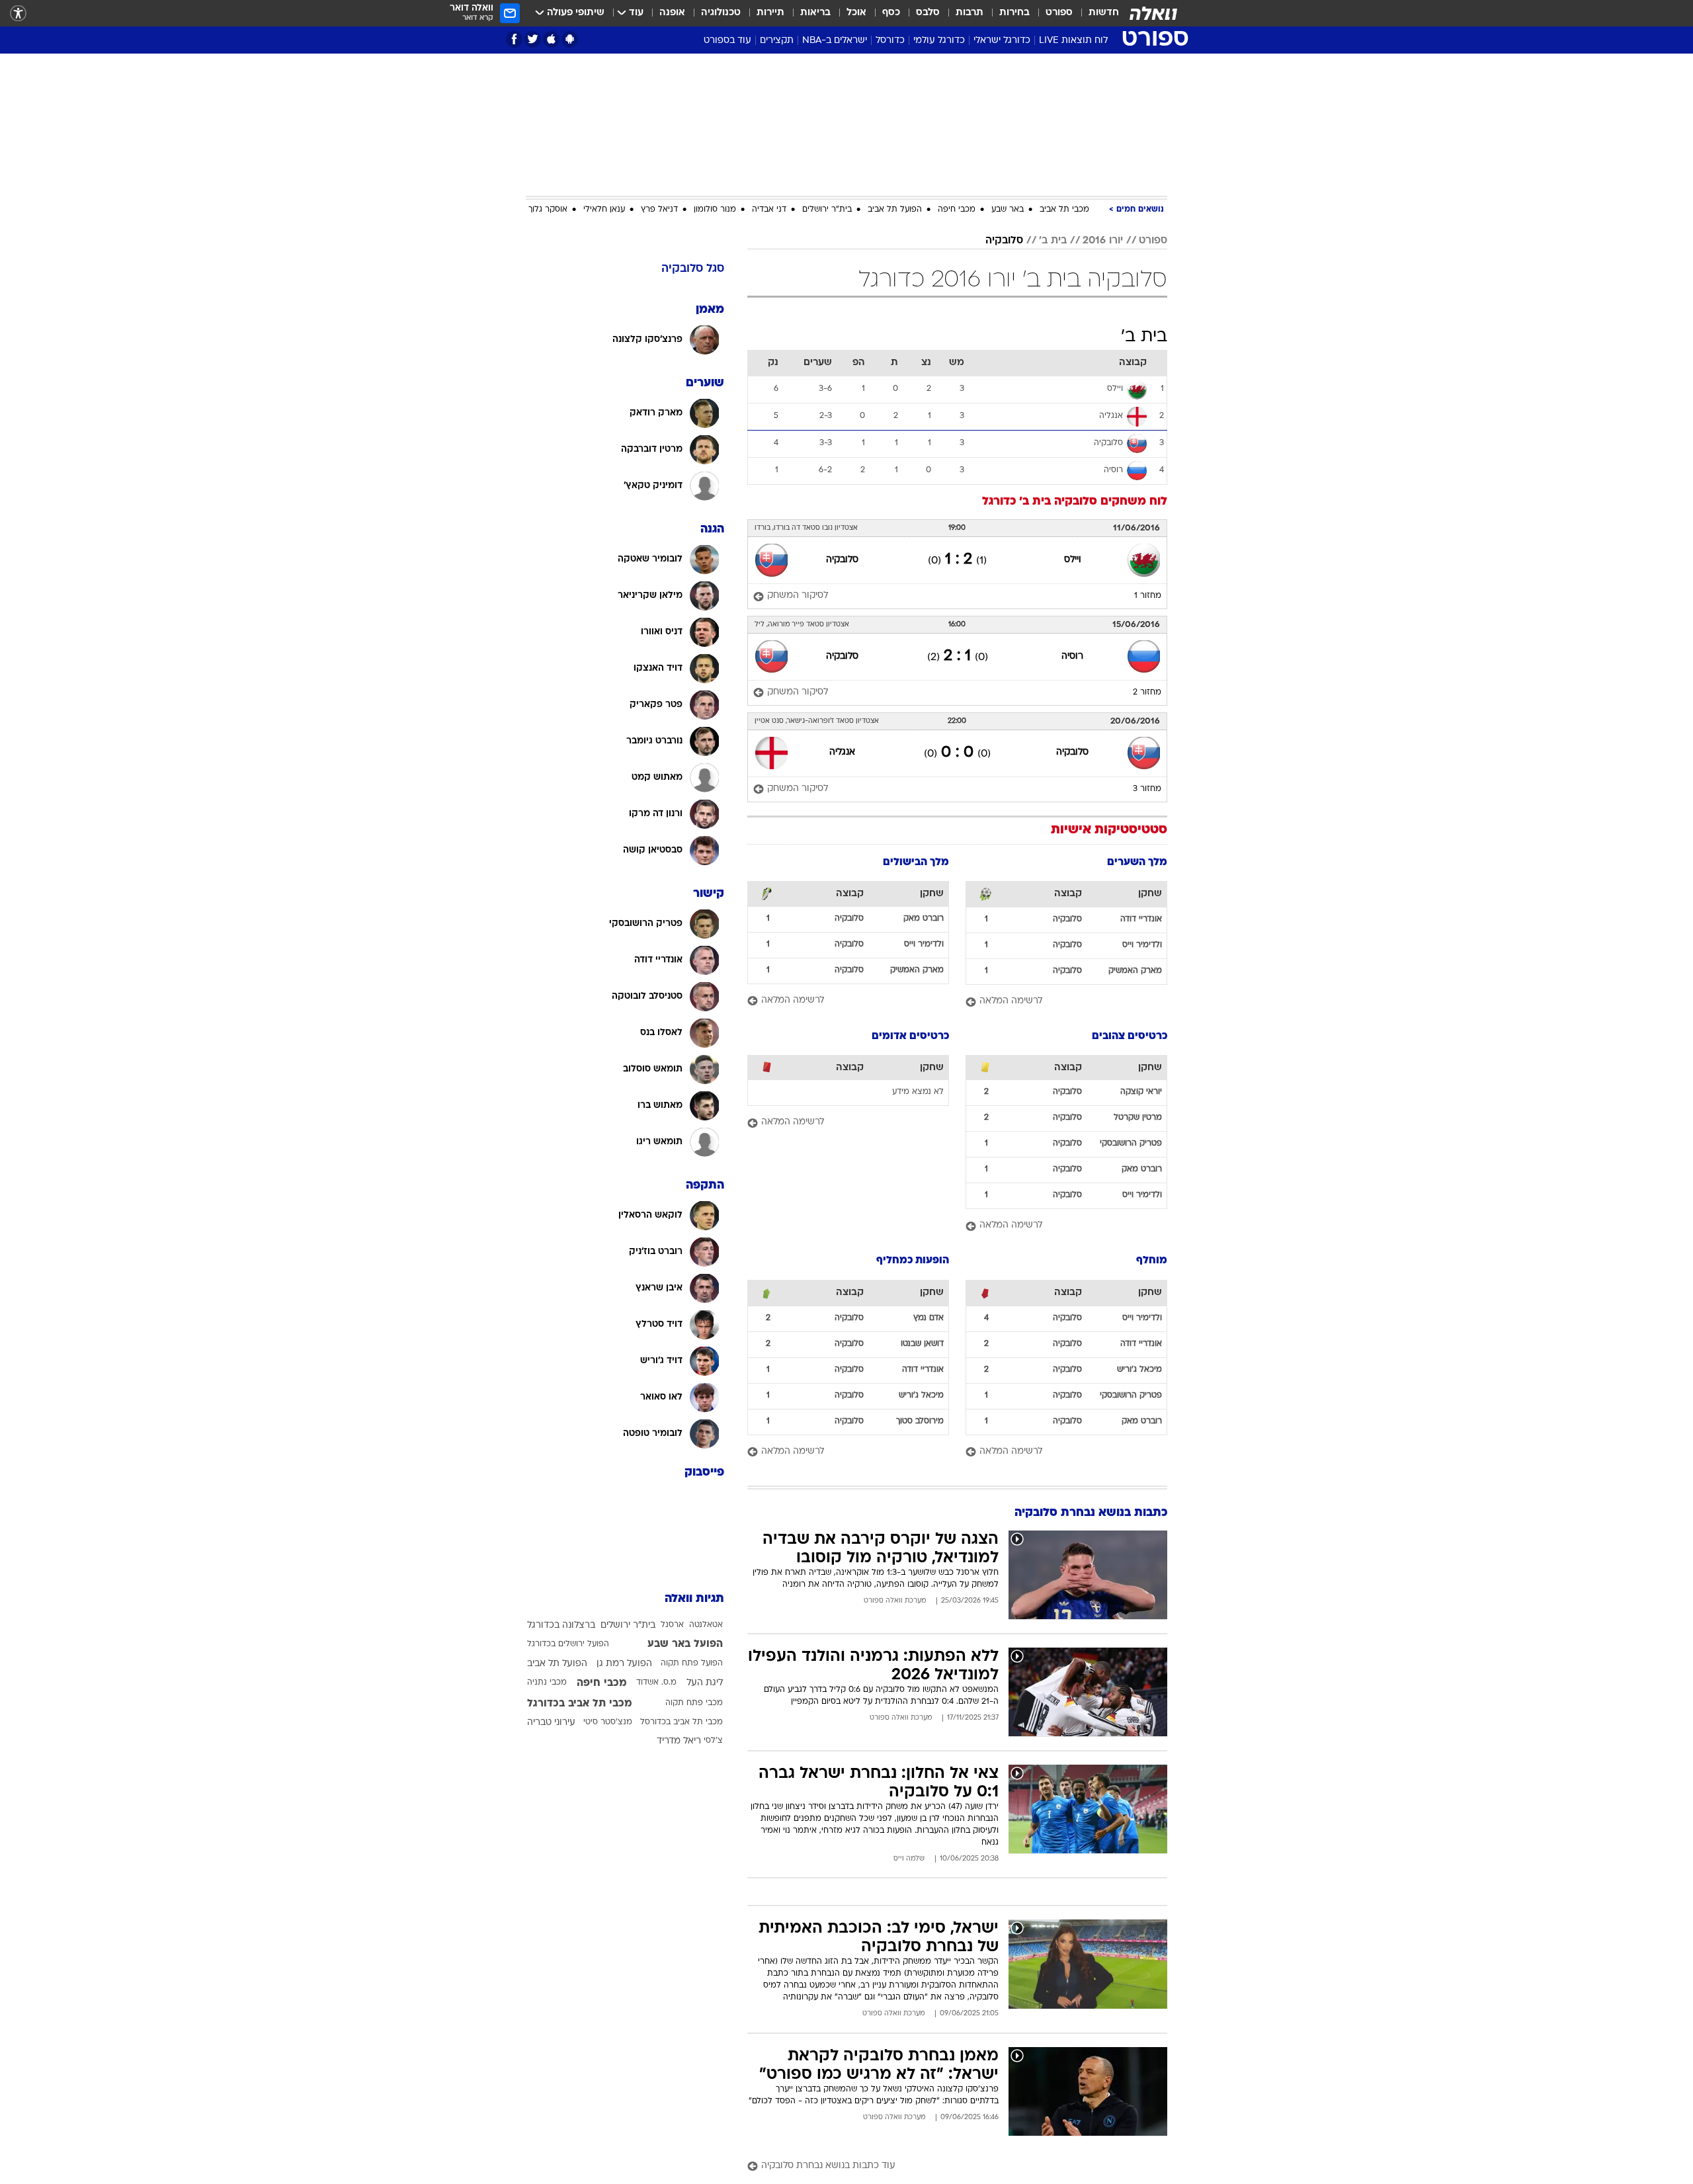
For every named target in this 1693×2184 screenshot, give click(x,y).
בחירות (1014, 13)
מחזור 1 (1148, 596)
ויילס (1073, 560)
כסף (891, 13)
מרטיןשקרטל (1138, 1118)
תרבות (970, 13)
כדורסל (890, 41)
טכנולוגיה (721, 13)
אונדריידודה (1141, 919)
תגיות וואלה (694, 1599)
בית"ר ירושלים (827, 210)
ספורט (1059, 13)
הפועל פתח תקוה (692, 1663)
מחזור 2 (1147, 693)
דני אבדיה (769, 210)
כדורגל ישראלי (1002, 41)
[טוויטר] (533, 39)
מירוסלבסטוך (920, 1421)
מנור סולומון (715, 210)
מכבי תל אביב (1064, 210)
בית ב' (1053, 241)
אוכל (856, 13)
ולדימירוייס (1142, 945)
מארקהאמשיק (1135, 971)
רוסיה (1072, 656)
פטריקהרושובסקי (1131, 1144)
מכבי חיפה (957, 210)
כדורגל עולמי (939, 41)
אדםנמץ (929, 1318)
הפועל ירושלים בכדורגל (568, 1644)
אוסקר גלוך (548, 210)
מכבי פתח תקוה (694, 1703)
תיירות (770, 13)
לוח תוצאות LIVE (1073, 41)
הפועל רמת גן (624, 1664)
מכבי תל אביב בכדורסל (681, 1722)
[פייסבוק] (514, 39)
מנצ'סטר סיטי (608, 1722)
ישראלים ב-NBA (835, 41)
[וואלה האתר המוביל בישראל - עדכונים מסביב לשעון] (1153, 13)
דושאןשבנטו (922, 1344)
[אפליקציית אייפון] (551, 39)
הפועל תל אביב (895, 210)
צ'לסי (713, 1741)
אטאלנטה (706, 1625)
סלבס (928, 13)
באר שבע (1008, 210)
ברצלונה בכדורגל (561, 1625)
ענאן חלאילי (604, 210)
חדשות (1104, 13)
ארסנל (672, 1625)
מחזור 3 (1147, 789)
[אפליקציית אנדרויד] (570, 39)
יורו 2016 (1103, 241)
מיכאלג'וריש (1139, 1370)
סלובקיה (1004, 241)
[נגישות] (18, 14)
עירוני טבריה (551, 1723)
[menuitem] (1096, 13)
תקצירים (777, 41)
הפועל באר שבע (685, 1644)
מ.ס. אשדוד (656, 1683)
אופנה (672, 13)
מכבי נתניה (547, 1683)
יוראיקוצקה (1141, 1092)
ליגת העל (705, 1683)
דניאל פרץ (659, 210)
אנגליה (842, 752)
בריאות (815, 13)
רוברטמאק (924, 919)
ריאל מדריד (679, 1741)
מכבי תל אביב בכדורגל (580, 1704)
